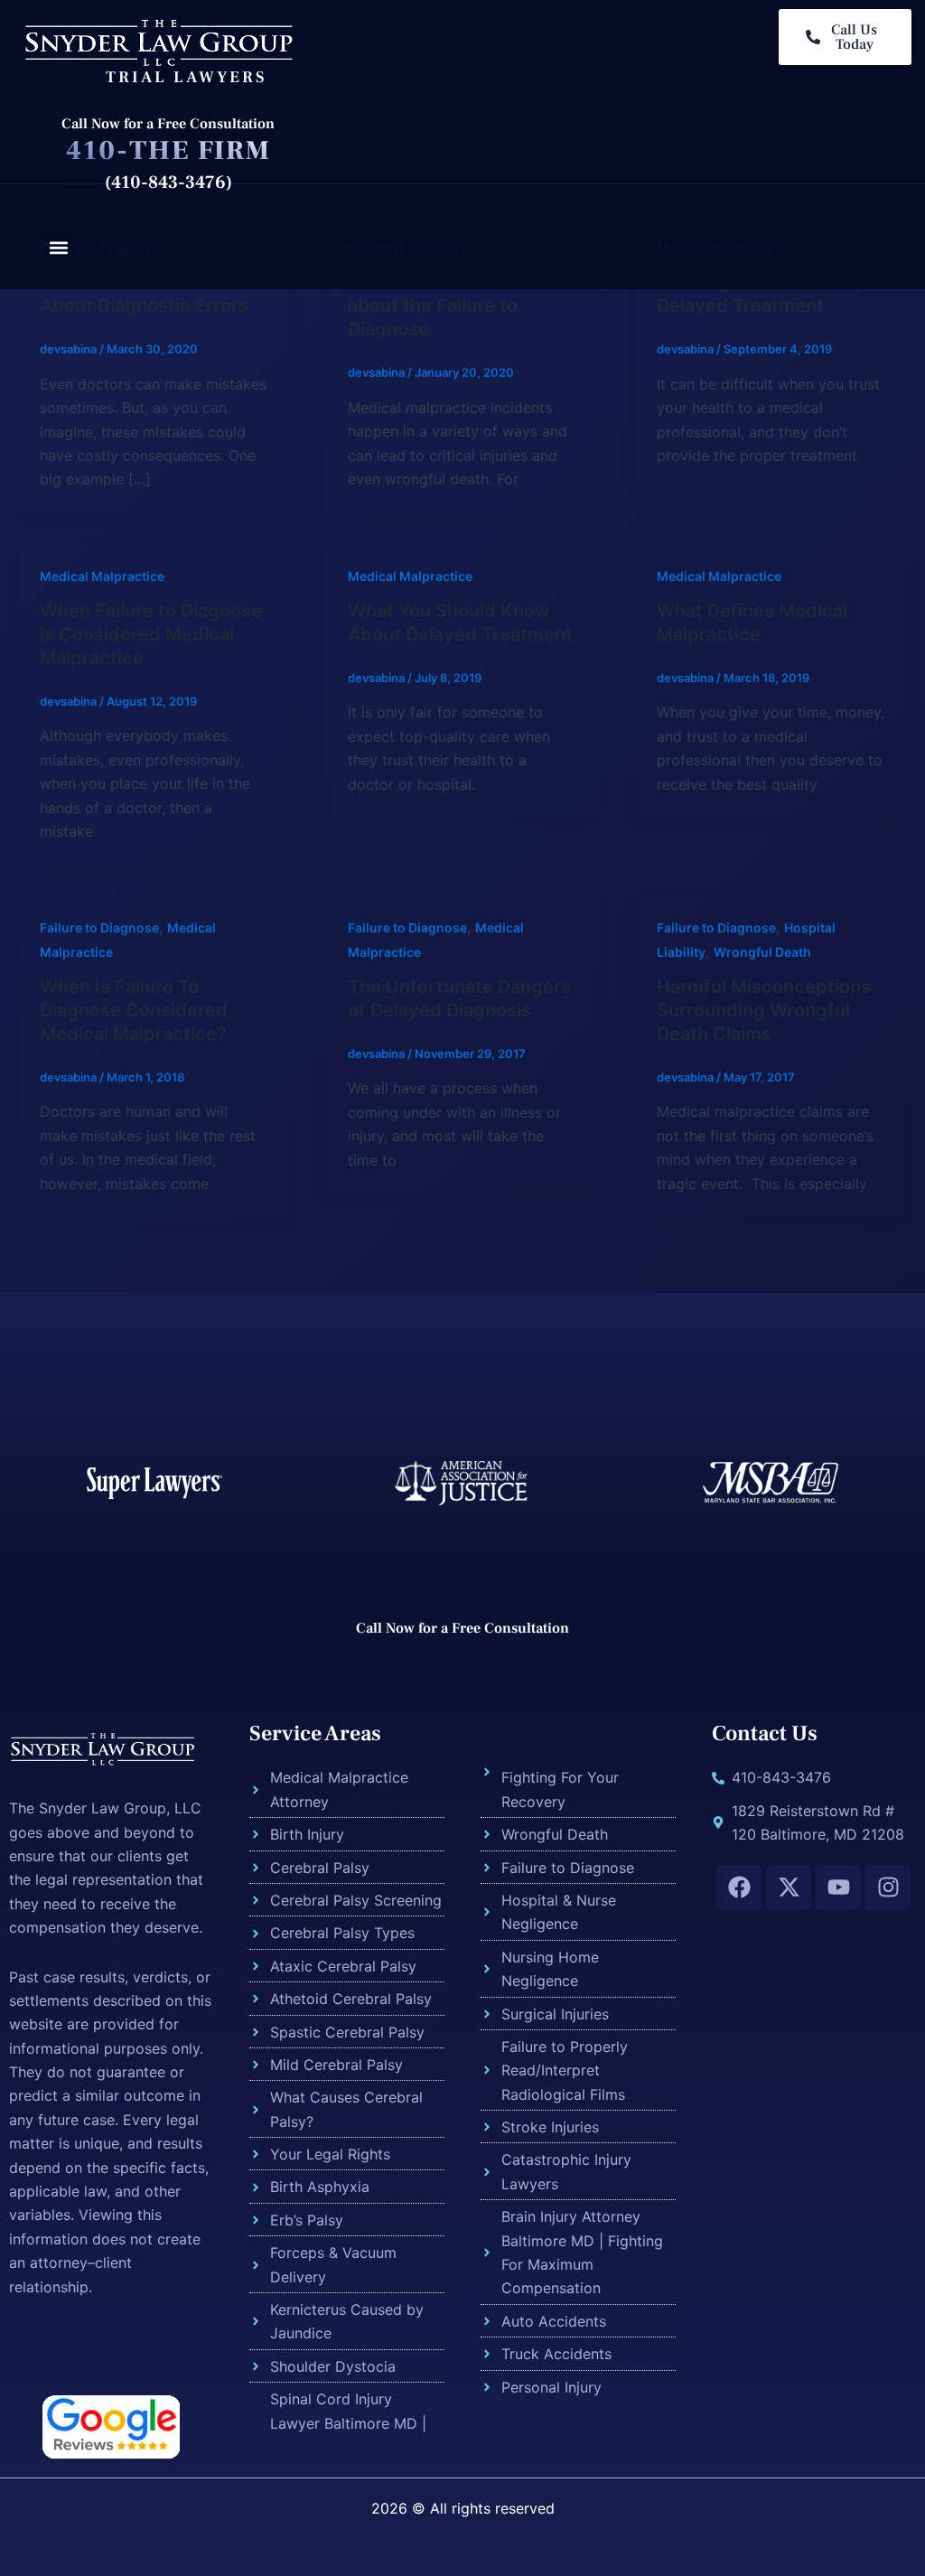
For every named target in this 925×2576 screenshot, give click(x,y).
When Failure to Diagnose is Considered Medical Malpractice (151, 634)
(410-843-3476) (168, 183)
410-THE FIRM (168, 150)
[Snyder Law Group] (158, 42)
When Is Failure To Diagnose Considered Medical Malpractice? (134, 1010)
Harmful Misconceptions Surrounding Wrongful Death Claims (764, 1010)
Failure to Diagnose (99, 927)
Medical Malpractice (102, 576)
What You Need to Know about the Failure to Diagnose (453, 305)
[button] (59, 247)
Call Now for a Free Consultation (168, 124)
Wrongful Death (762, 952)
